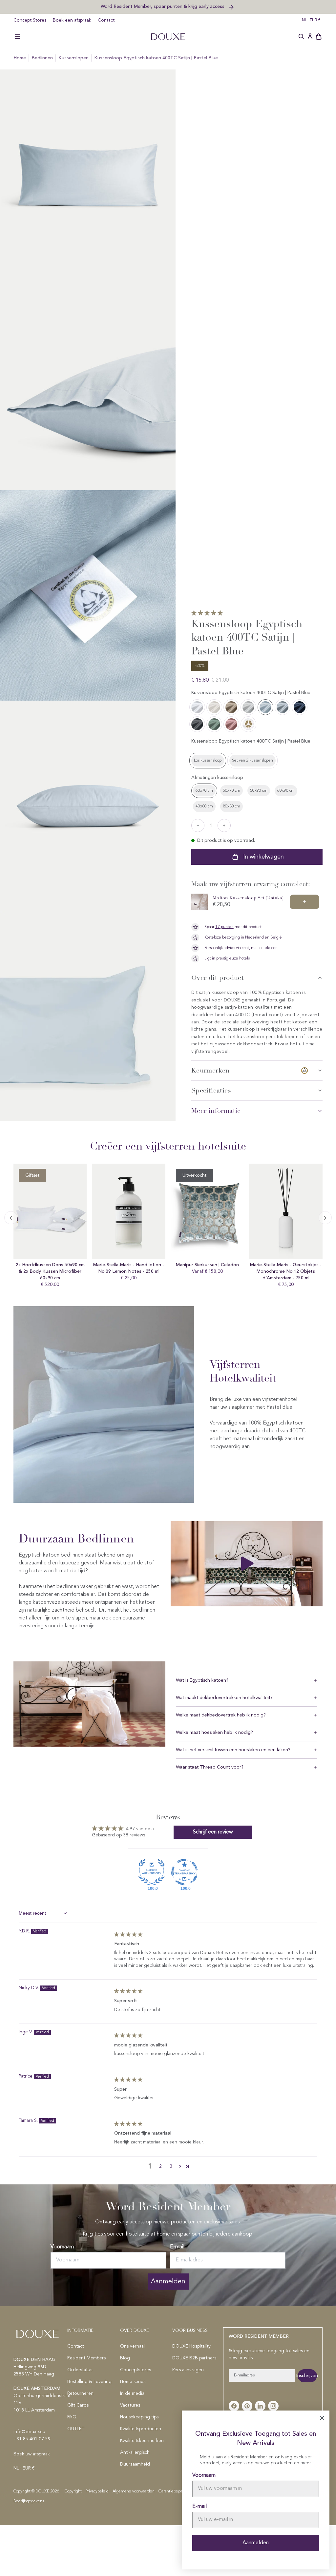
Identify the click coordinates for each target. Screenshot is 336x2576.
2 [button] (160, 2166)
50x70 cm (231, 791)
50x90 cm (259, 791)
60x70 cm (204, 791)
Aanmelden (168, 2281)
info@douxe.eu (29, 2432)
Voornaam (62, 2247)
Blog (125, 2358)
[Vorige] (325, 1218)
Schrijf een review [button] (213, 1832)
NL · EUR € (311, 20)
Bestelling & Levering (89, 2382)
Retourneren (80, 2393)
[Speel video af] (247, 1564)
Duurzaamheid (135, 2464)
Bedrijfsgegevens (29, 2501)
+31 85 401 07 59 (32, 2439)
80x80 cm (231, 806)
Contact (106, 20)
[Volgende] (11, 1218)
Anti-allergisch (135, 2452)
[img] (128, 1935)
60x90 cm (286, 791)
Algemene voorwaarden (134, 2491)
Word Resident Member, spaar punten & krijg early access (163, 6)
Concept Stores (30, 20)
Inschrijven (307, 2376)
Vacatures (130, 2405)
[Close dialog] (322, 2418)
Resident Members (86, 2358)
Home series (133, 2382)
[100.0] (152, 1872)
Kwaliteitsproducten (141, 2429)
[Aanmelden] (310, 37)
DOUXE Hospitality (191, 2346)
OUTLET (76, 2429)
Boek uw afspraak (32, 2454)
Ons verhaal (132, 2346)
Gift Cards (78, 2405)
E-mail (177, 2247)
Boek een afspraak (72, 20)
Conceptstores (136, 2370)
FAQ (72, 2417)
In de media (132, 2393)
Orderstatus (80, 2370)
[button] (17, 37)
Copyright (73, 2491)
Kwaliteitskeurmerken (142, 2441)
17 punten (224, 927)
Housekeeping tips (139, 2417)
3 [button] (171, 2166)
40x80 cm (204, 806)
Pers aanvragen (188, 2370)
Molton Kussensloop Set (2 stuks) (248, 898)
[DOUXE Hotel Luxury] (168, 37)
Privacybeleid (97, 2491)
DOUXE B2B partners (194, 2358)
